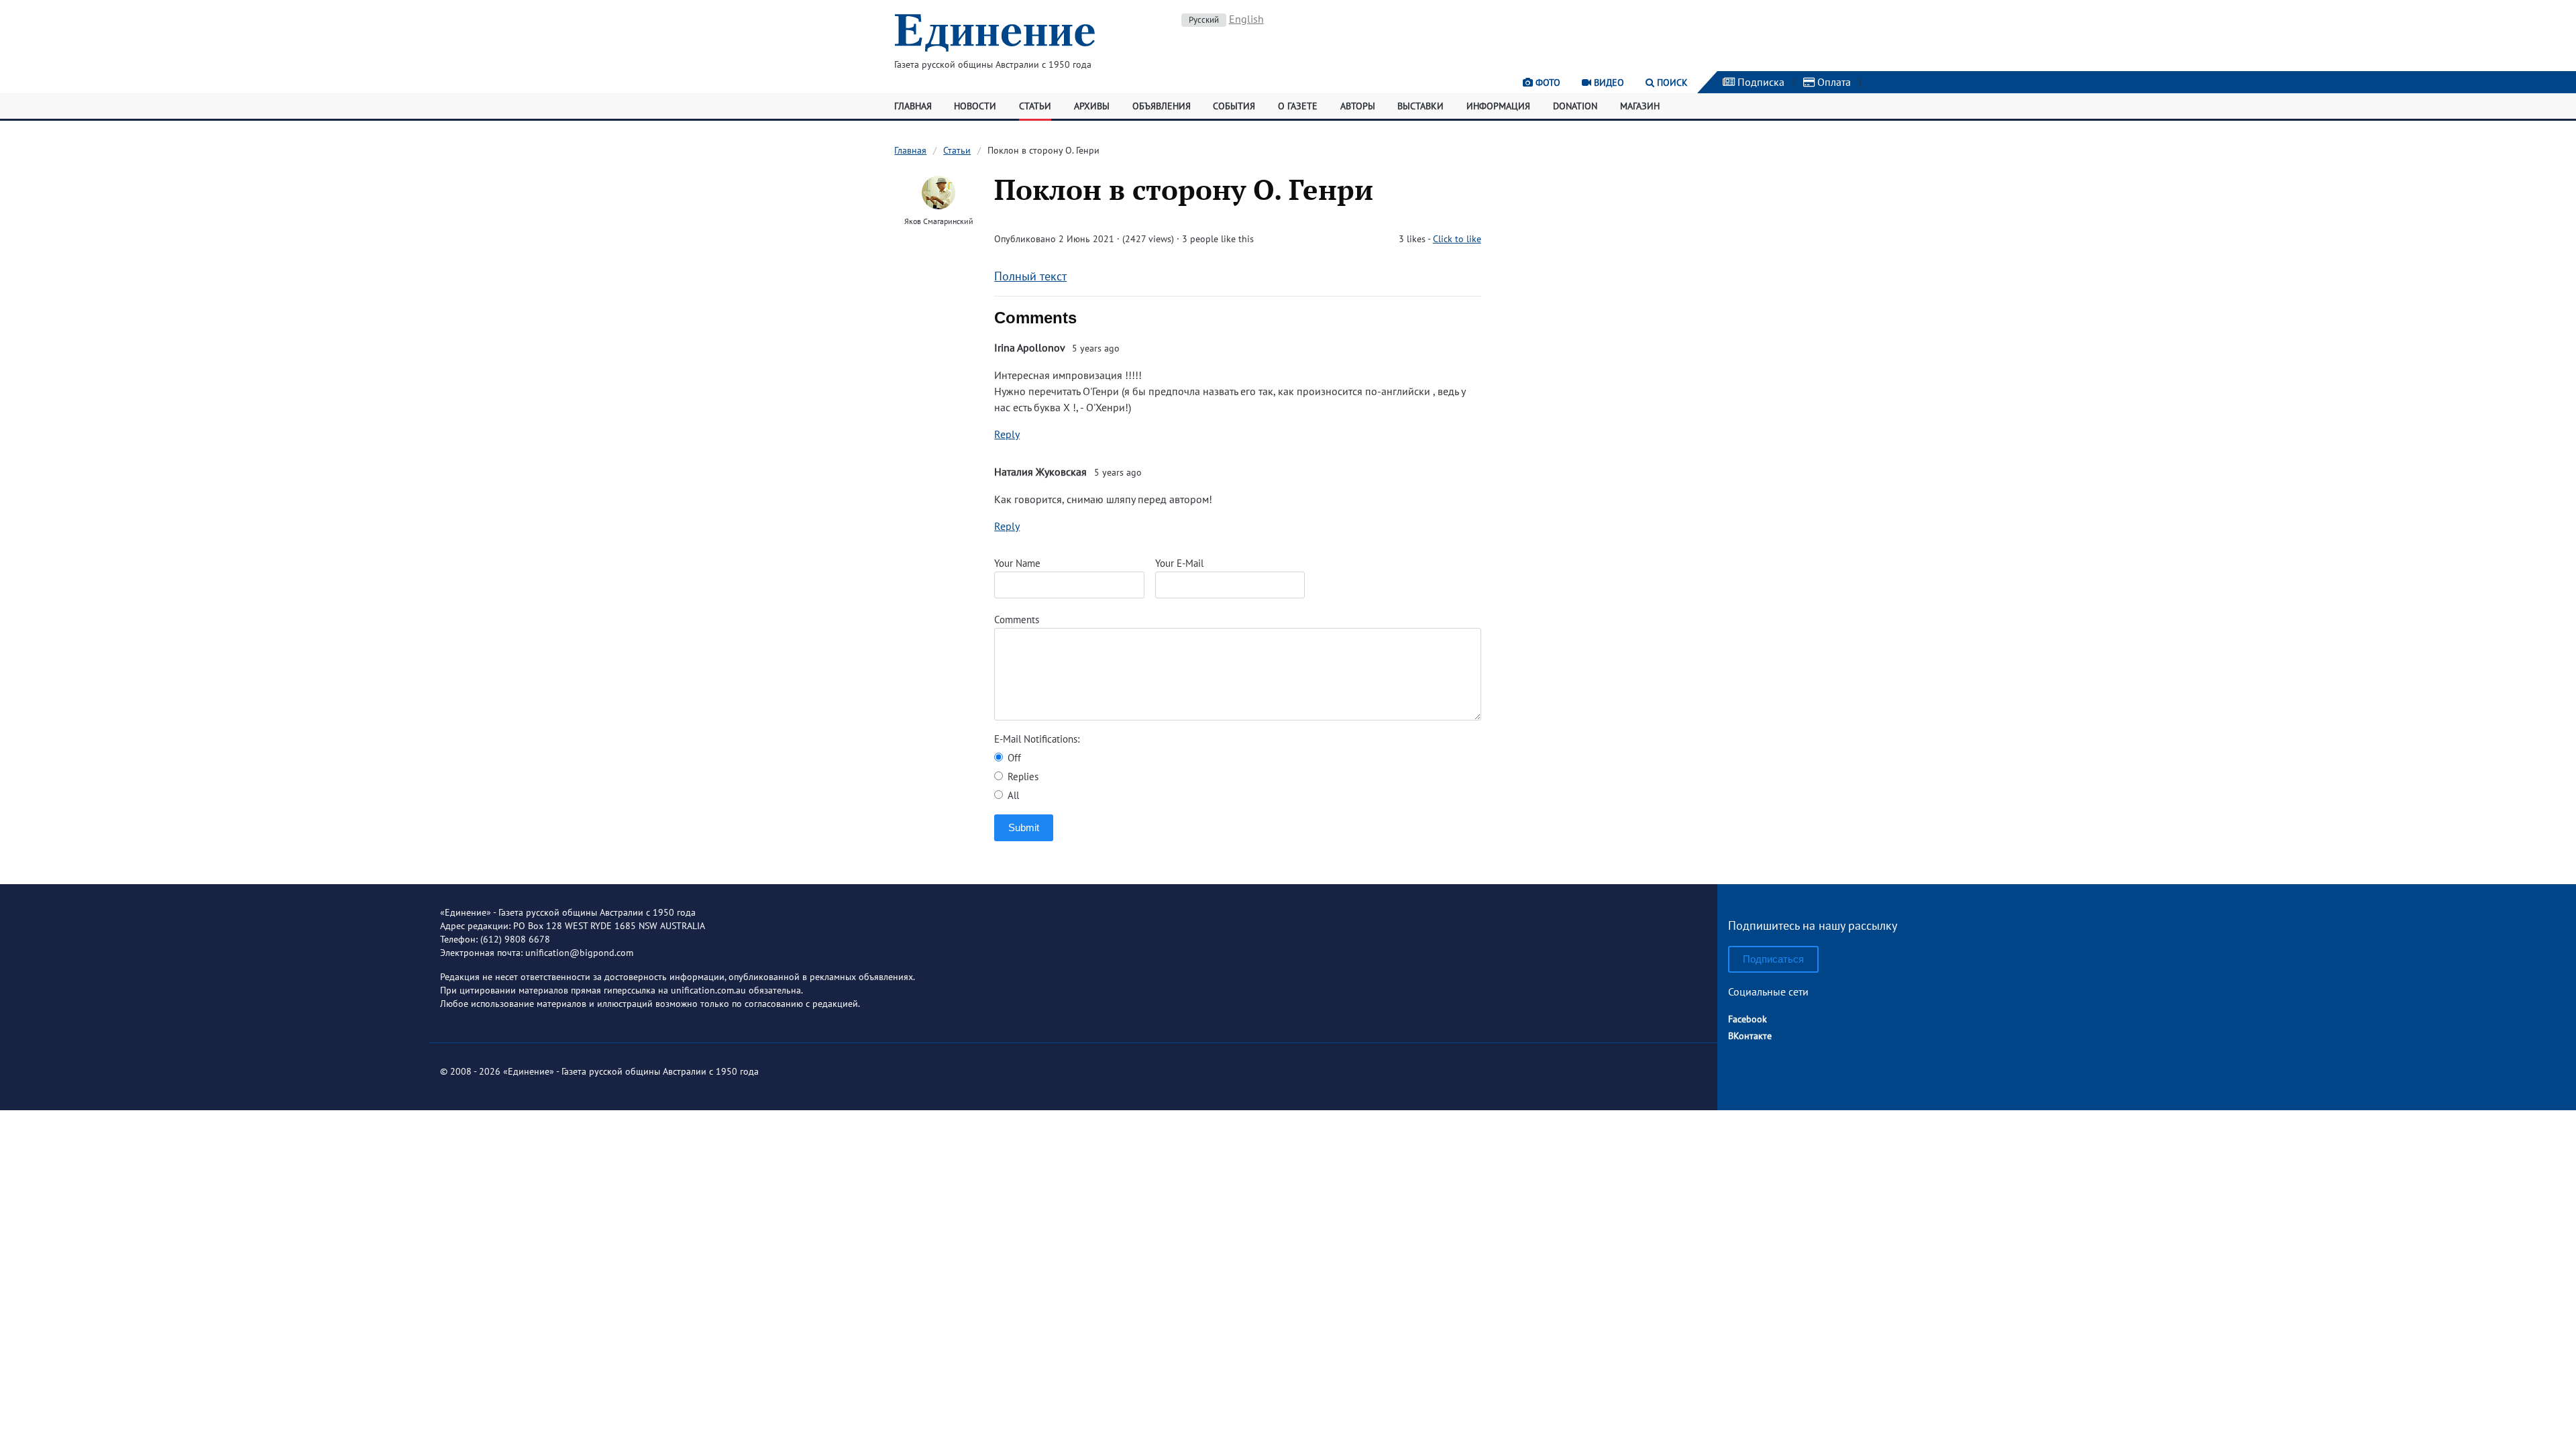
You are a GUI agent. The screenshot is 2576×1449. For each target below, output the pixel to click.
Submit (1024, 827)
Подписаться (1773, 959)
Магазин (1640, 106)
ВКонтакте (1750, 1036)
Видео (1608, 83)
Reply (1007, 434)
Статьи (1035, 106)
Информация (1498, 106)
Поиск (1671, 83)
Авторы (1358, 106)
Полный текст (1030, 276)
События (1234, 106)
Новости (975, 106)
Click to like (1457, 239)
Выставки (1420, 106)
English (1246, 19)
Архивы (1092, 106)
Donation (1575, 106)
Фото (1547, 83)
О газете (1298, 106)
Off (1013, 758)
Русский (1204, 20)
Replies (1022, 776)
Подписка (1760, 82)
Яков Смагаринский (939, 221)
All (1012, 795)
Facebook (1748, 1019)
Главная (913, 106)
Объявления (1162, 106)
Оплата (1833, 82)
